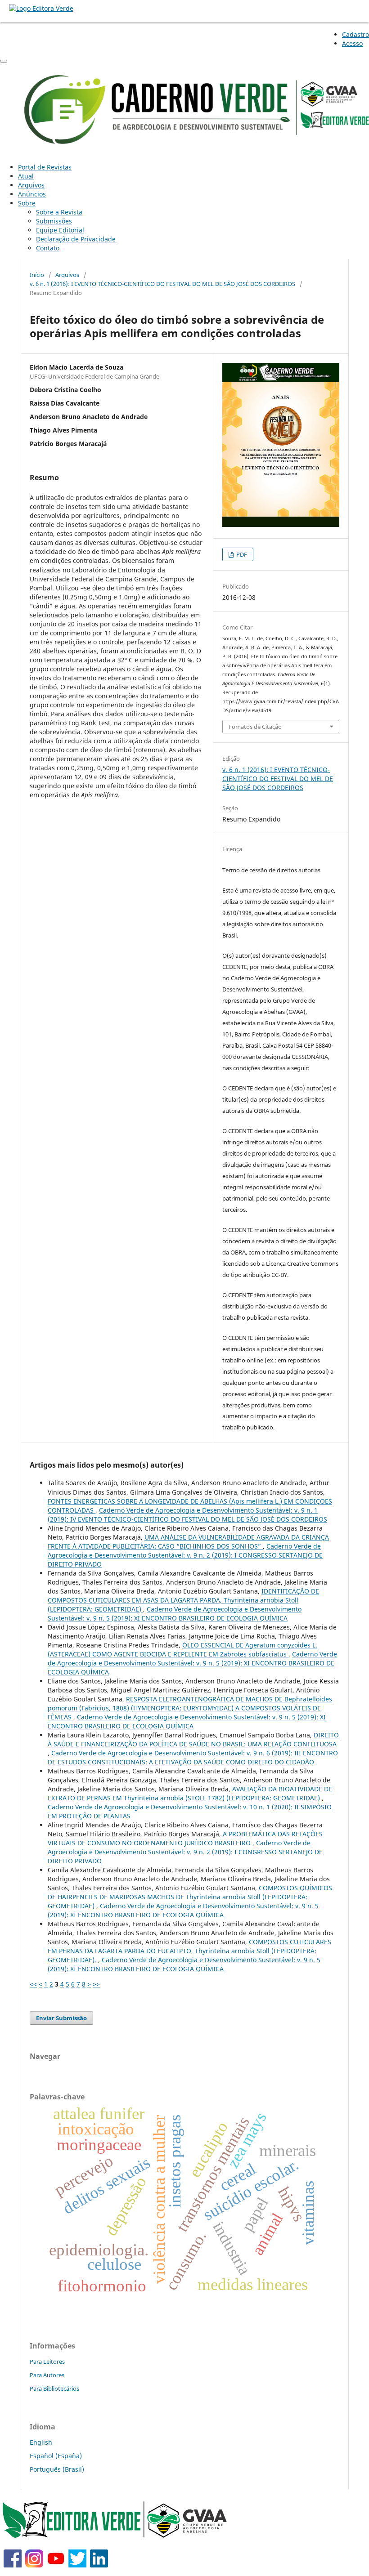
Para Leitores (47, 2362)
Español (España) (56, 2456)
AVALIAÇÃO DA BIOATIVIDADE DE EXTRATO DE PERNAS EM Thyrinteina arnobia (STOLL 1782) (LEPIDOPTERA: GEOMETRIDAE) (190, 1793)
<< (33, 1984)
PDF (241, 554)
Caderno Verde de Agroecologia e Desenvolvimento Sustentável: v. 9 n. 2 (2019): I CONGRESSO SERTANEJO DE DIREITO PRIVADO (185, 1555)
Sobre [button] (27, 203)
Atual (26, 176)
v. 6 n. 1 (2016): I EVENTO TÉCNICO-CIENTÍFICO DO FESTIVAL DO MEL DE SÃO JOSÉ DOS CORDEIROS (162, 284)
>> (96, 1984)
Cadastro (355, 34)
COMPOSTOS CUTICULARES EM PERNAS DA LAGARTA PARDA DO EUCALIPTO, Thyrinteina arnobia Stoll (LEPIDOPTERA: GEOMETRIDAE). (189, 1951)
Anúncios (32, 194)
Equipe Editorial (60, 230)
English (41, 2442)
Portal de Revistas (45, 167)
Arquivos (31, 185)
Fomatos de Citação (255, 727)
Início (37, 275)
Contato (48, 248)
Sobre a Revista (59, 212)
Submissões (54, 221)
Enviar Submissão (61, 2018)
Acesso (352, 43)
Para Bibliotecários (54, 2388)
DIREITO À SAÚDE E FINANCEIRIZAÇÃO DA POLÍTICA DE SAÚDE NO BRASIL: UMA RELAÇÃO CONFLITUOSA (193, 1739)
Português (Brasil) (57, 2469)
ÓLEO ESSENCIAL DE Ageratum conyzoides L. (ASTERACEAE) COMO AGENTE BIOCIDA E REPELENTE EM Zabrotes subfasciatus (182, 1650)
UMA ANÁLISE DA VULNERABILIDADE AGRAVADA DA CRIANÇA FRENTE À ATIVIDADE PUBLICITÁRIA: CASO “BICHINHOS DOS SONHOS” (188, 1542)
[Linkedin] (99, 2565)
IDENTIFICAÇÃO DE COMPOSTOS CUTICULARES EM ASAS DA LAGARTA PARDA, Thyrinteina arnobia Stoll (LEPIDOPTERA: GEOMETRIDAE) (183, 1600)
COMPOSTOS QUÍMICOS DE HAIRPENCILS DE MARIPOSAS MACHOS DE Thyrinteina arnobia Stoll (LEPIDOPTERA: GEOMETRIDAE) (190, 1897)
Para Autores (47, 2375)
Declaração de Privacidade (76, 239)
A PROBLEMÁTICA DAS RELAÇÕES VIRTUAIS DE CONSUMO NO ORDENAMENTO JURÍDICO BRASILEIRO (185, 1838)
